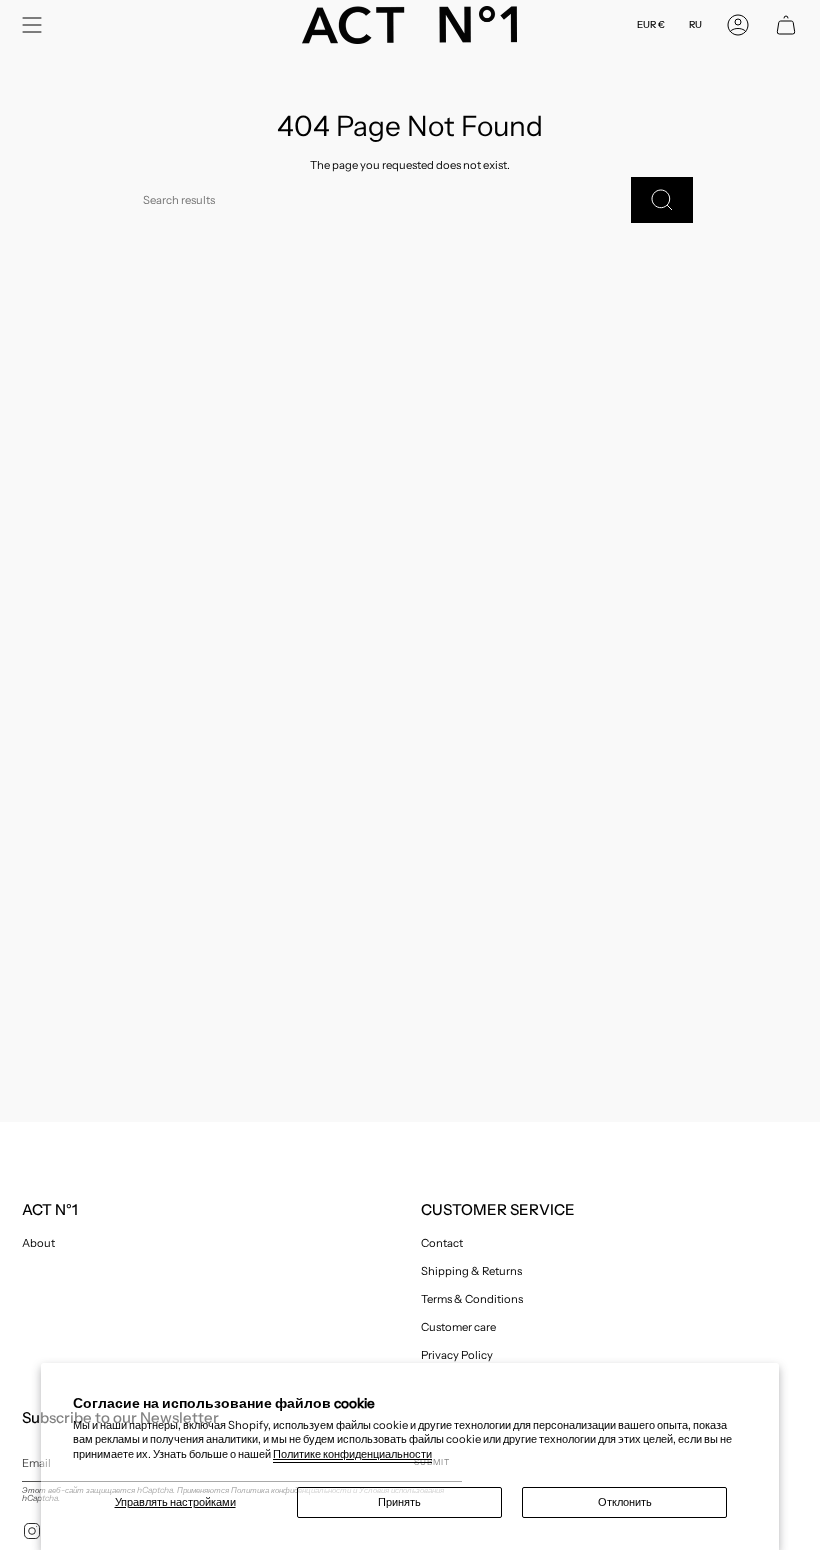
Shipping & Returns (471, 1271)
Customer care (458, 1327)
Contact (442, 1243)
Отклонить (625, 1502)
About (38, 1243)
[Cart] (786, 25)
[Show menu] (32, 25)
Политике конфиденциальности (352, 1454)
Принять (399, 1502)
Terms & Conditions (472, 1299)
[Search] (662, 200)
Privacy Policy (457, 1355)
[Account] (738, 25)
